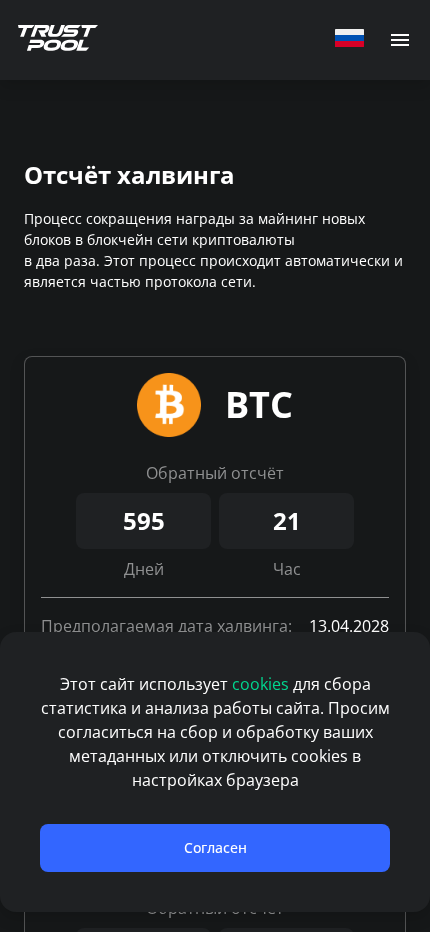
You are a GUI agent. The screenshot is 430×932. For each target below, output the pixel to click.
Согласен (215, 847)
